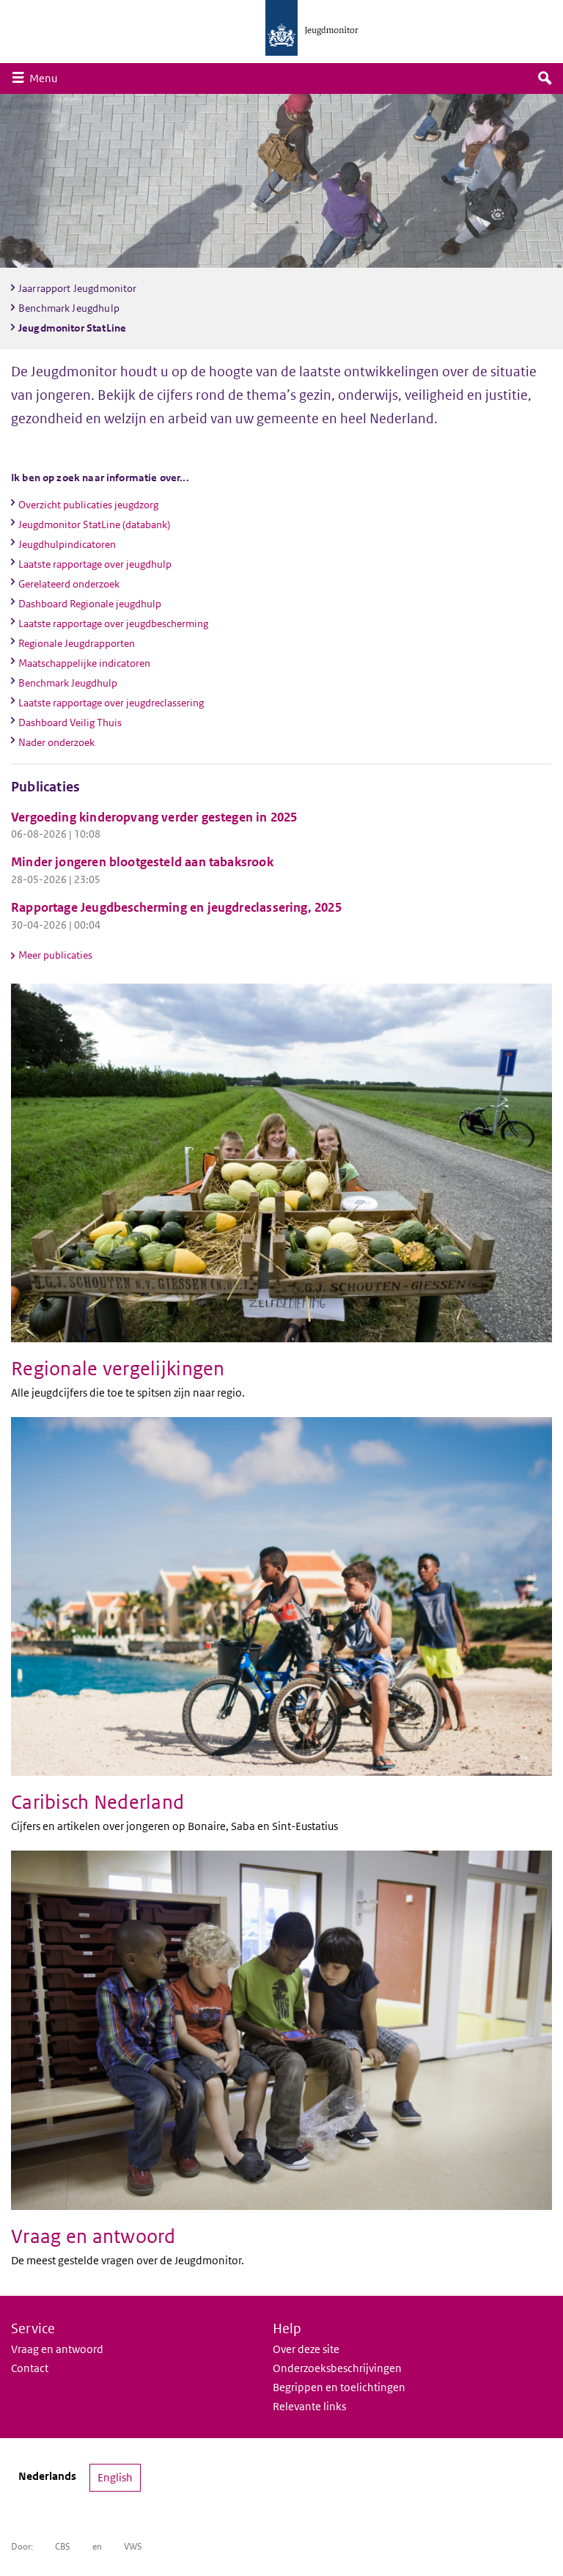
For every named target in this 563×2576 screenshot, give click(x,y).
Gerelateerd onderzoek (69, 584)
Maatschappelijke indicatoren (84, 663)
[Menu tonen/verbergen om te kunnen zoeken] (545, 78)
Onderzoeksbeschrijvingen (337, 2368)
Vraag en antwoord (57, 2349)
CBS (63, 2546)
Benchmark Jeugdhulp (68, 683)
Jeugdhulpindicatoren (67, 544)
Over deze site (306, 2349)
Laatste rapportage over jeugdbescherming (113, 623)
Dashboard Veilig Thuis (70, 722)
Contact (30, 2368)
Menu (47, 78)
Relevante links (309, 2406)
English (115, 2477)
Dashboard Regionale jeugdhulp (90, 604)
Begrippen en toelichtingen (339, 2387)
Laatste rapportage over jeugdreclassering (111, 703)
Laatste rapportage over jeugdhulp (95, 564)
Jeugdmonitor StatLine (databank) (94, 524)
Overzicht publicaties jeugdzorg (88, 505)
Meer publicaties (55, 955)
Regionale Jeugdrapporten (77, 643)
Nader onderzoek (56, 742)
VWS (133, 2546)
